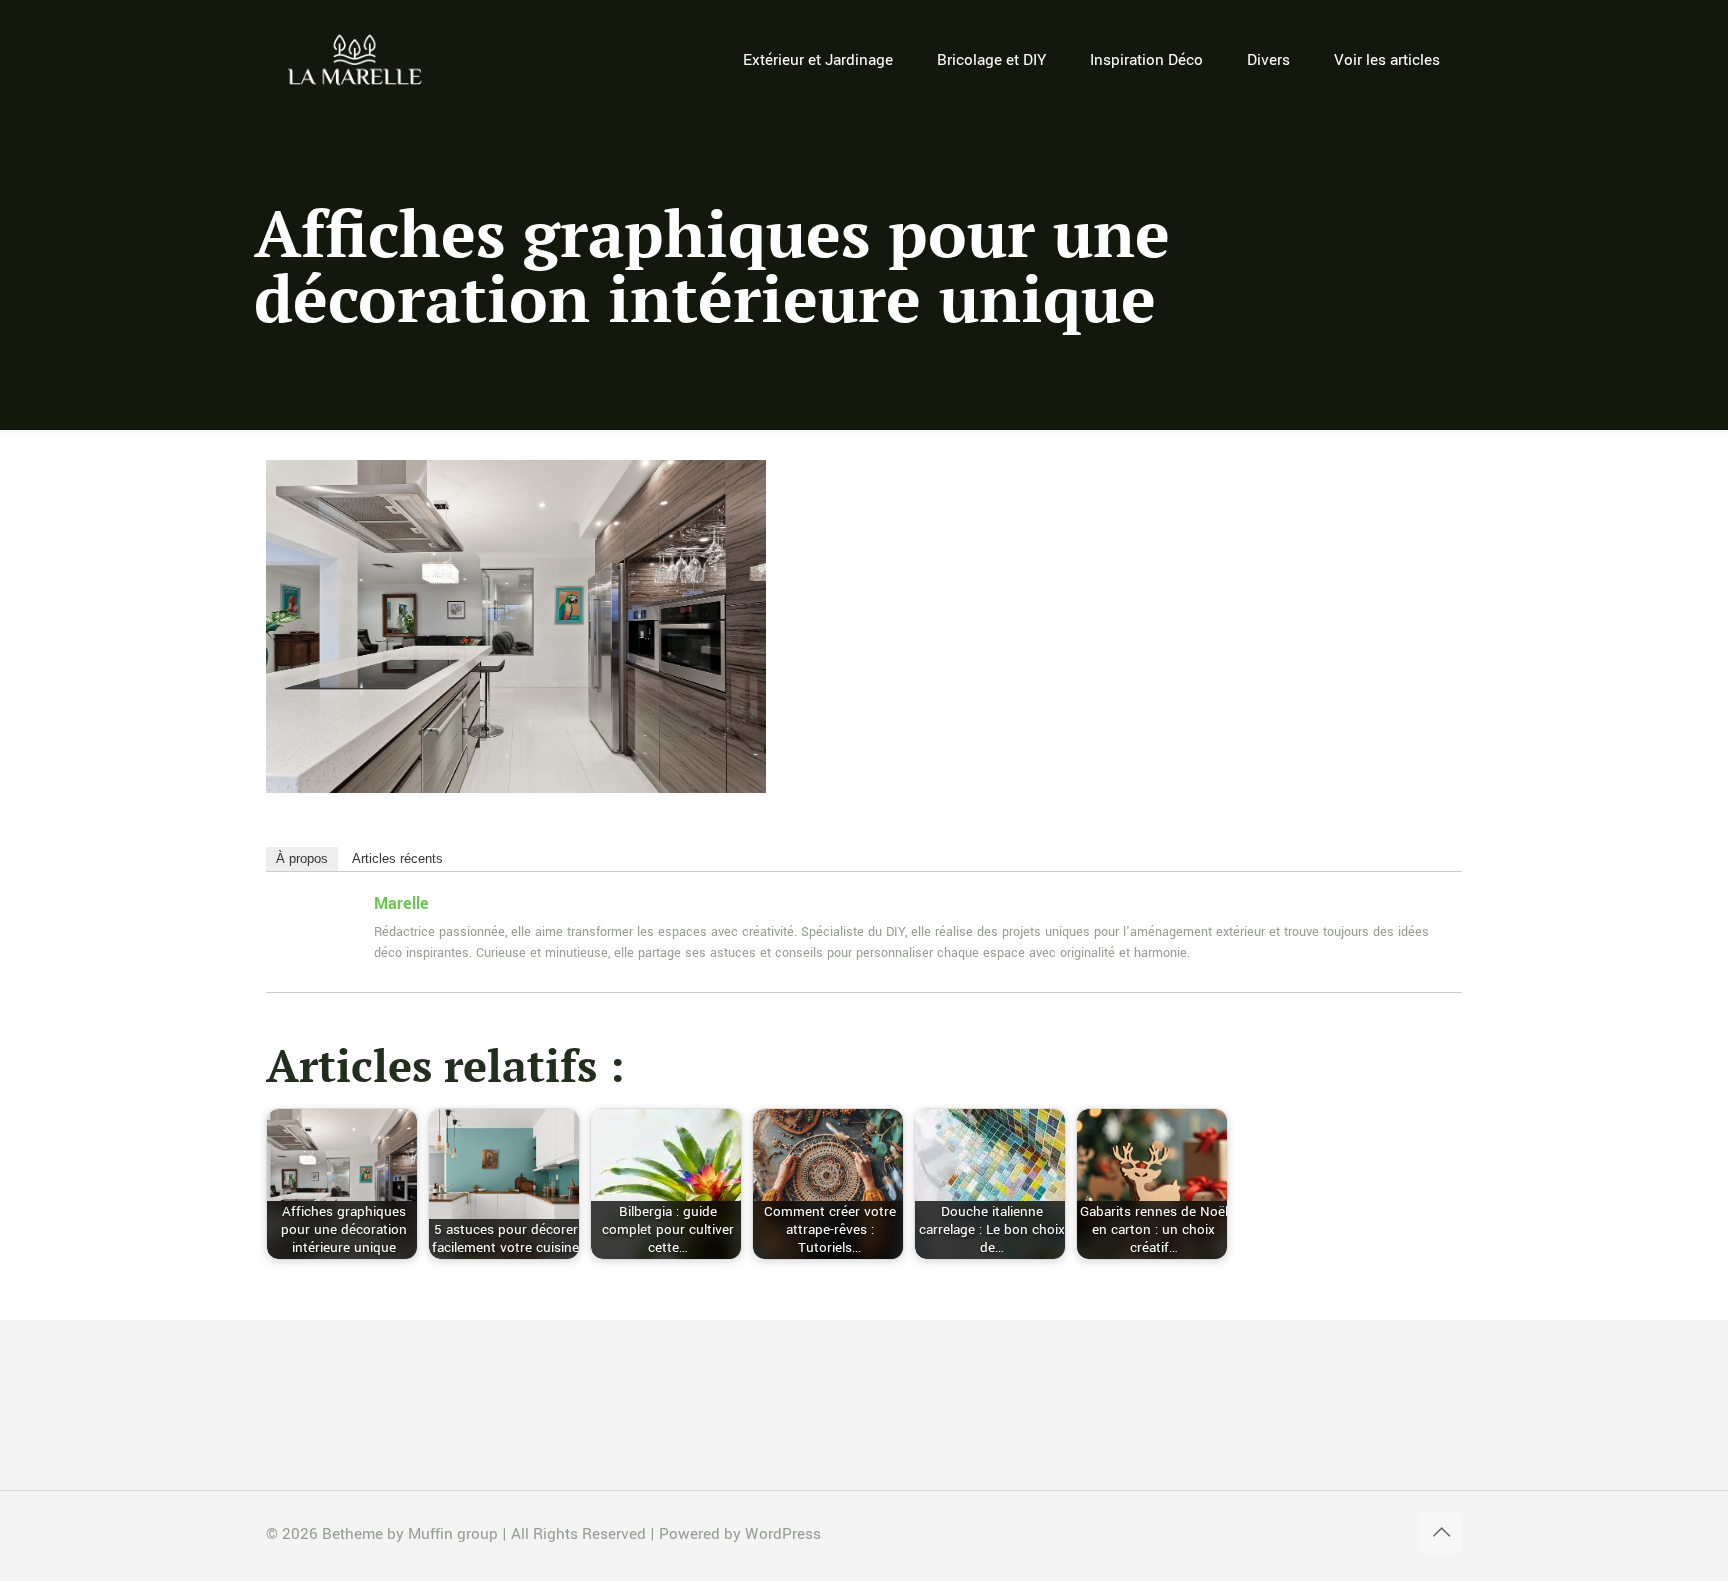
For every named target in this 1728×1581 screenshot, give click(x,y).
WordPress (783, 1534)
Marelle (401, 903)
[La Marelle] (356, 60)
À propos (302, 858)
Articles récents (397, 858)
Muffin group (453, 1534)
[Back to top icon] (1441, 1533)
